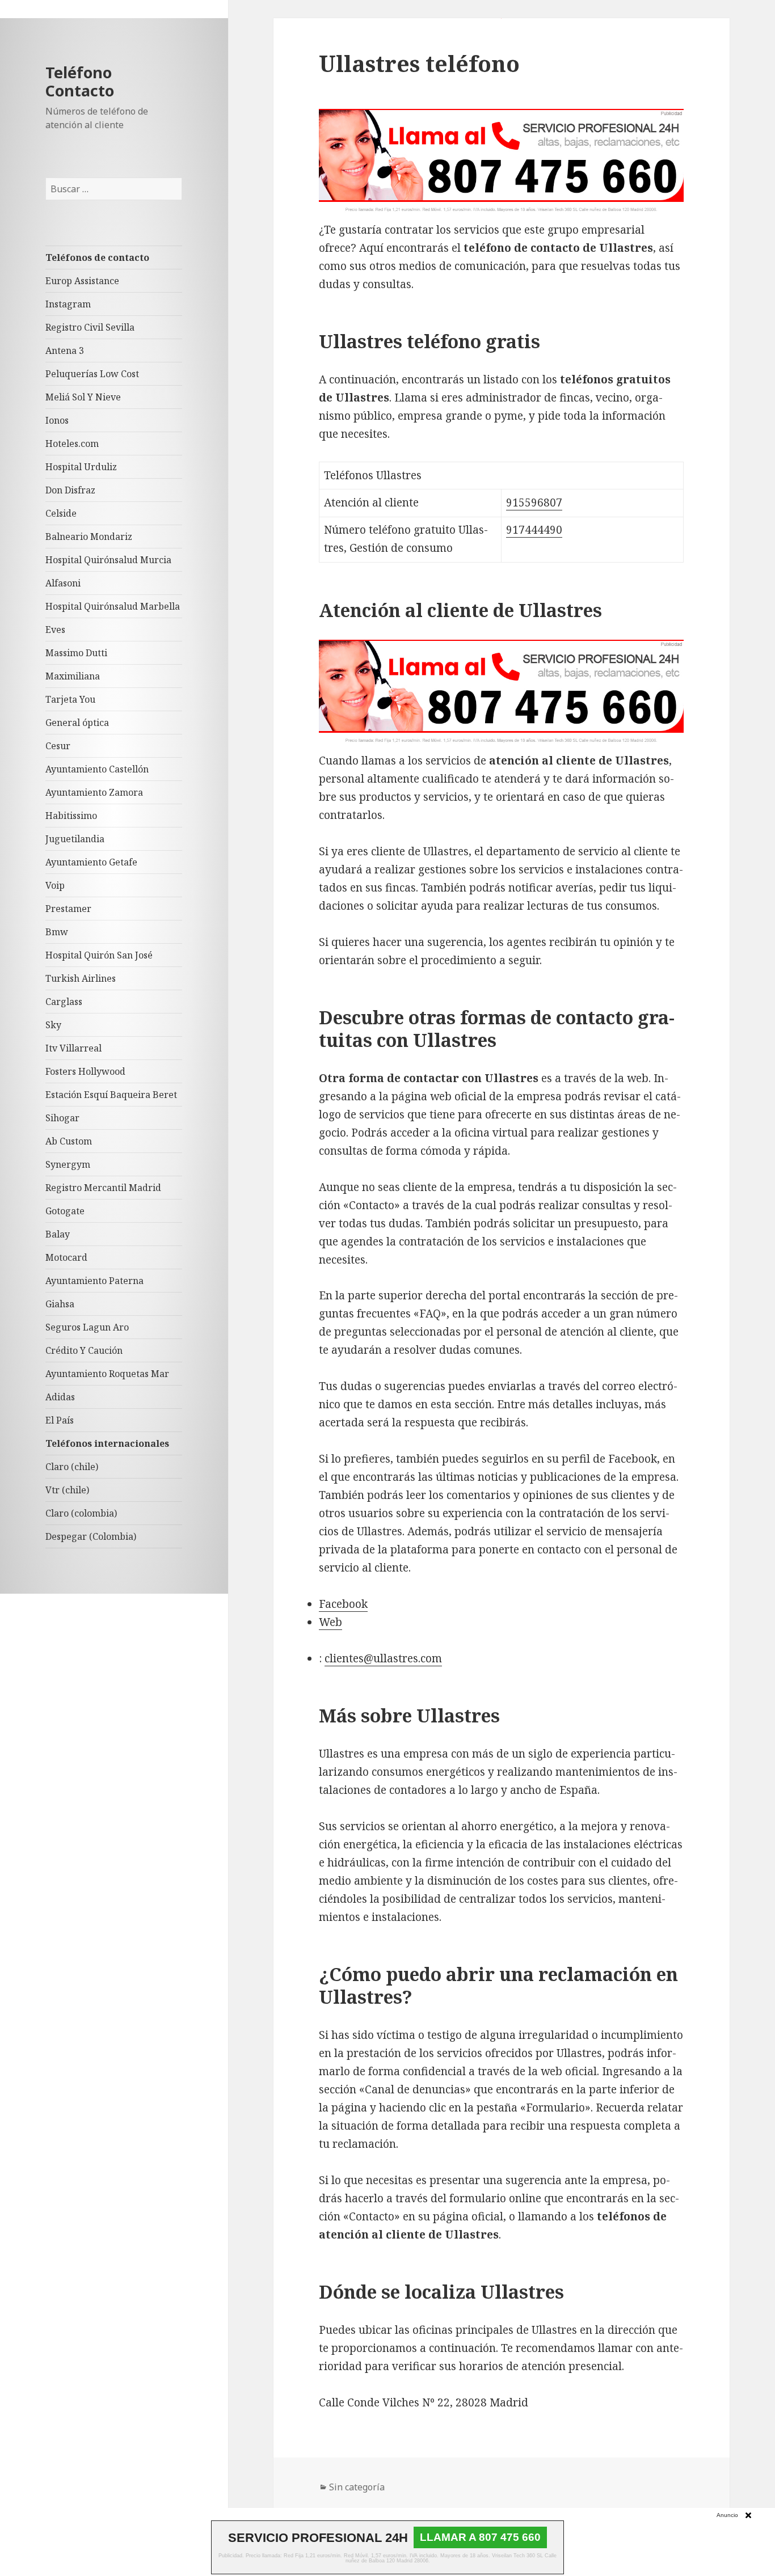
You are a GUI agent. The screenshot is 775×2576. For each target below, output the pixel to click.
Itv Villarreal (73, 1048)
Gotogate (65, 1211)
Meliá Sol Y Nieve (83, 397)
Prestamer (68, 909)
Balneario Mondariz (89, 537)
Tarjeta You (70, 699)
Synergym (68, 1164)
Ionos (57, 420)
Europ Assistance (82, 281)
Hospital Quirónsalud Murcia (108, 560)
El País (60, 1420)
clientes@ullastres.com (383, 1658)
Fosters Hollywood (85, 1071)
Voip (55, 885)
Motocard (66, 1257)
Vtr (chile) (67, 1490)
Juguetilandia (75, 839)
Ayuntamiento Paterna (94, 1281)
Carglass (64, 1002)
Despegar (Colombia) (91, 1536)
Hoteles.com (72, 444)
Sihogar (62, 1118)
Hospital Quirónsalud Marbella (113, 606)
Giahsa (60, 1304)
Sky (53, 1025)
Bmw (57, 932)
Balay (58, 1234)
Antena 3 (65, 350)
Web (330, 1622)
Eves (55, 630)
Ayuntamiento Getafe (91, 862)
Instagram (68, 304)
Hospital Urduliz (81, 467)
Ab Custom (69, 1141)
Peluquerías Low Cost (92, 374)
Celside (61, 513)
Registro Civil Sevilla (90, 327)
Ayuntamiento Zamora (94, 792)
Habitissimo (71, 816)
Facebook (343, 1604)
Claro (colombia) (81, 1513)
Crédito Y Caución (84, 1350)
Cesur (58, 746)
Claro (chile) (72, 1467)
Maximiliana (73, 676)
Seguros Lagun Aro (87, 1327)
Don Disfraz (70, 490)
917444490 (534, 530)
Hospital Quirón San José (99, 955)
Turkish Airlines (81, 978)
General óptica (77, 723)
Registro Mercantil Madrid (103, 1188)
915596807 (534, 502)
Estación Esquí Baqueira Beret (111, 1095)
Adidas (60, 1397)
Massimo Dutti (76, 653)
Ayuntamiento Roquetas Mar (107, 1374)
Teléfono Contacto (80, 81)
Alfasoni (63, 583)
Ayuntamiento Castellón (97, 769)
